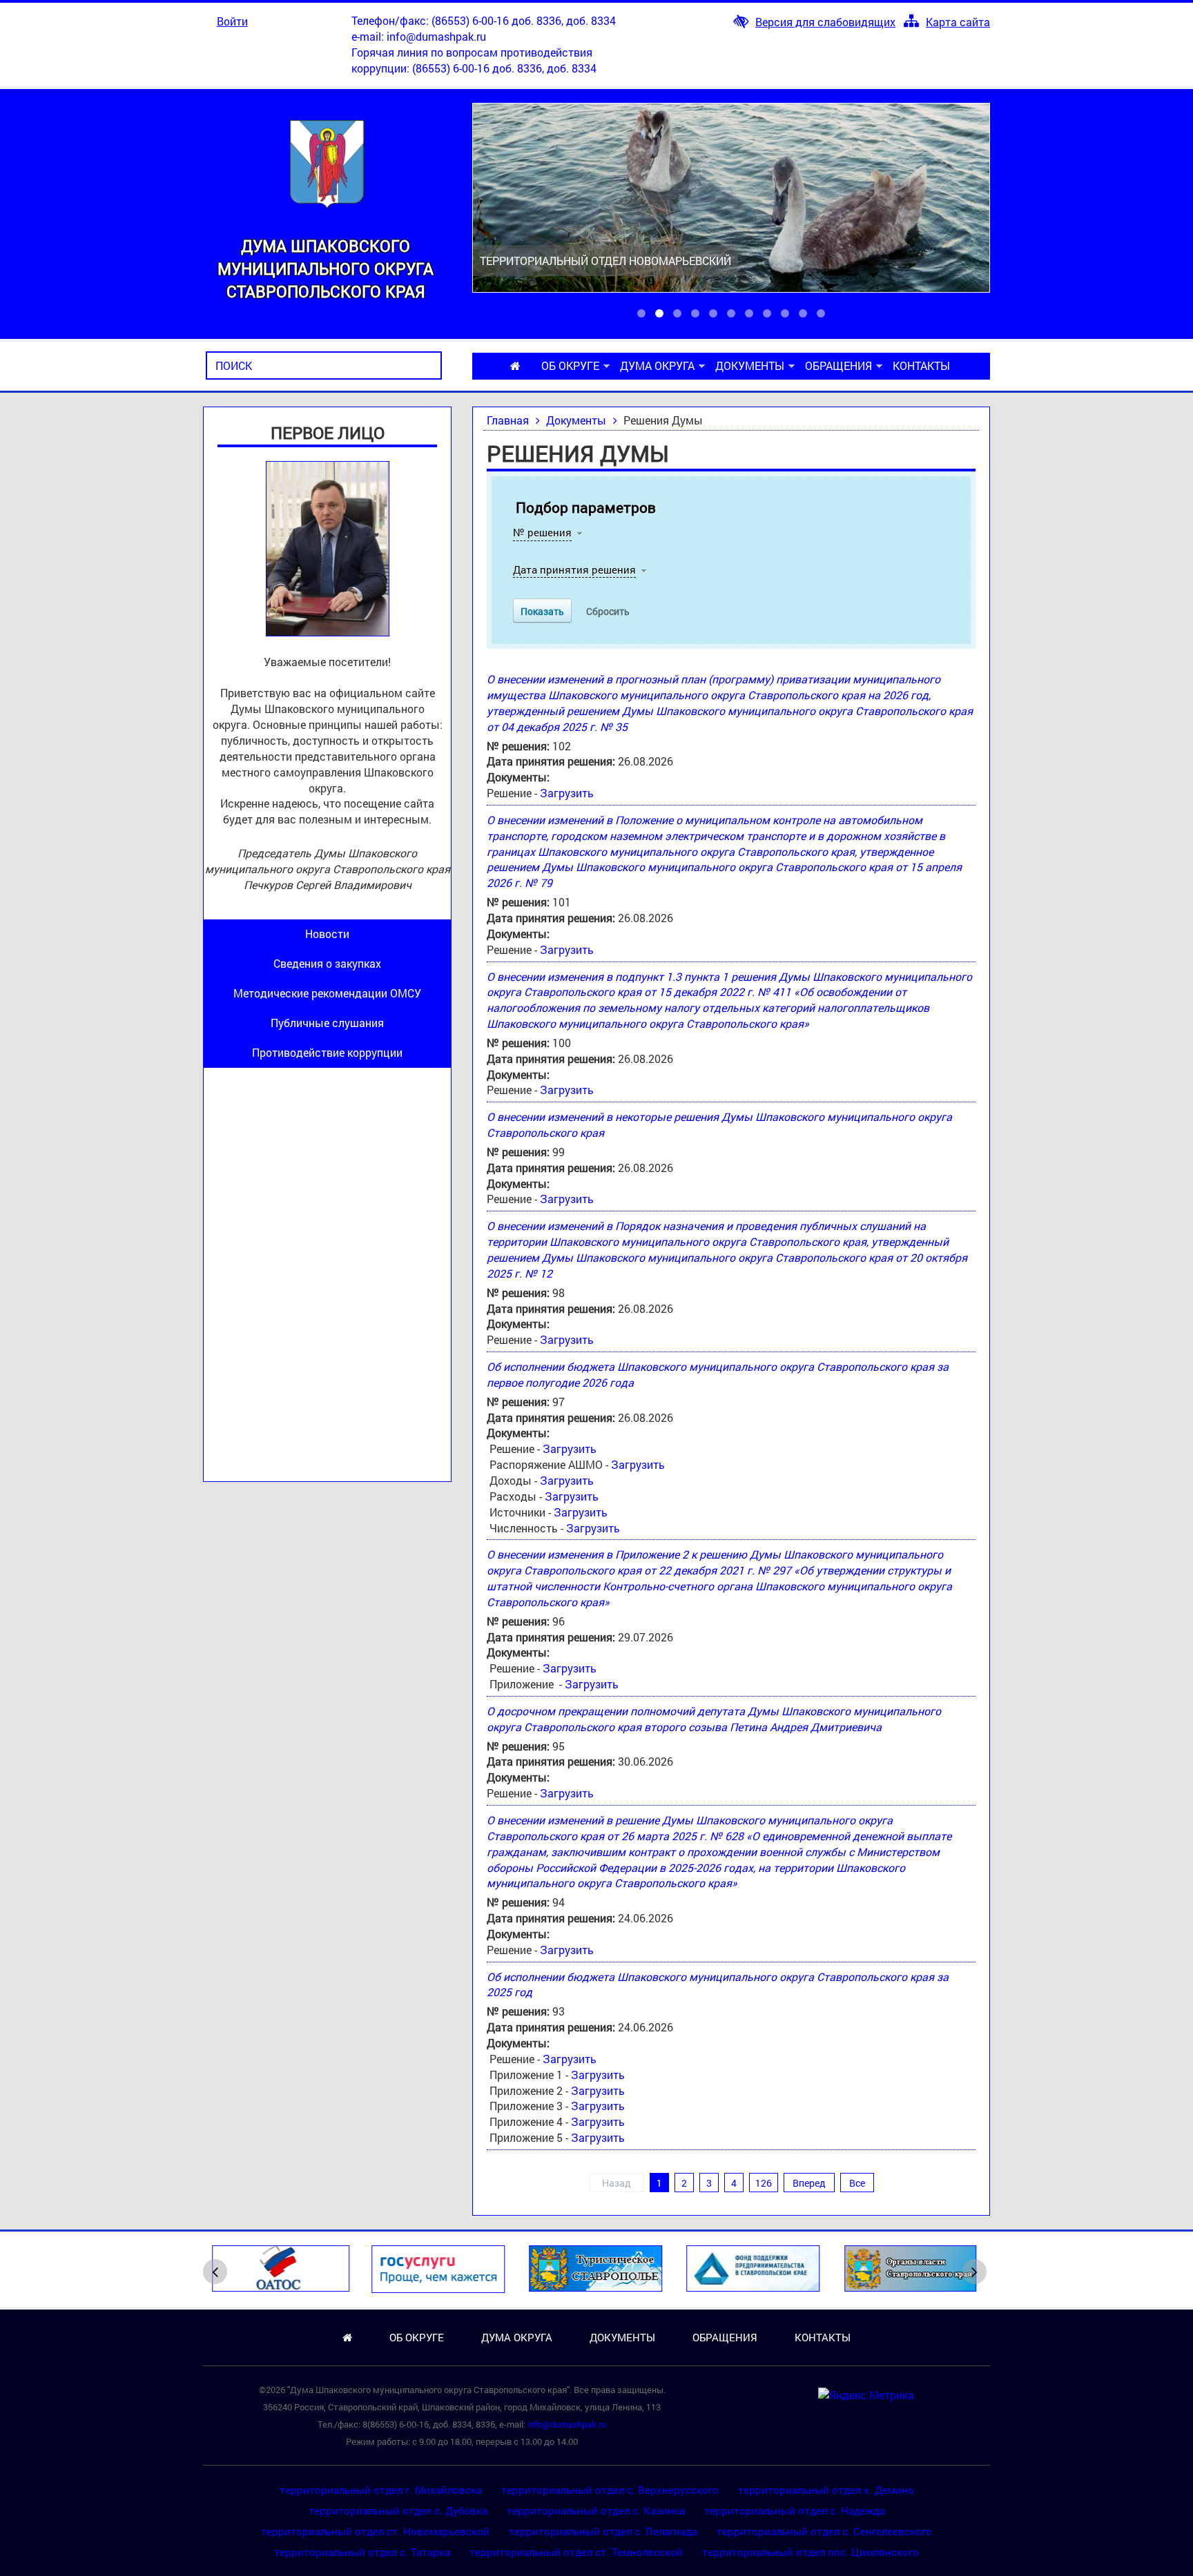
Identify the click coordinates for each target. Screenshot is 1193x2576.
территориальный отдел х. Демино (826, 2490)
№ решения (542, 532)
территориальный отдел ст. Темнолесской (576, 2552)
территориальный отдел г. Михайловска (381, 2490)
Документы (750, 365)
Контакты (921, 365)
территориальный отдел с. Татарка (362, 2552)
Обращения (838, 365)
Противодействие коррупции (327, 1052)
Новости (327, 934)
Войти (232, 21)
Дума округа (657, 365)
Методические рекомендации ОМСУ (327, 993)
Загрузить (567, 793)
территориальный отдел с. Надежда (795, 2510)
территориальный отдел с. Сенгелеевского (824, 2531)
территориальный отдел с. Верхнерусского (610, 2490)
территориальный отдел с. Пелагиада (603, 2531)
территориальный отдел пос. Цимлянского (811, 2552)
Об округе (570, 365)
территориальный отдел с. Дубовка (398, 2510)
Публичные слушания (327, 1023)
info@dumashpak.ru (436, 36)
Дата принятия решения (574, 569)
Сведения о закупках (327, 963)
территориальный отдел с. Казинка (596, 2510)
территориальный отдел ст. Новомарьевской (375, 2531)
